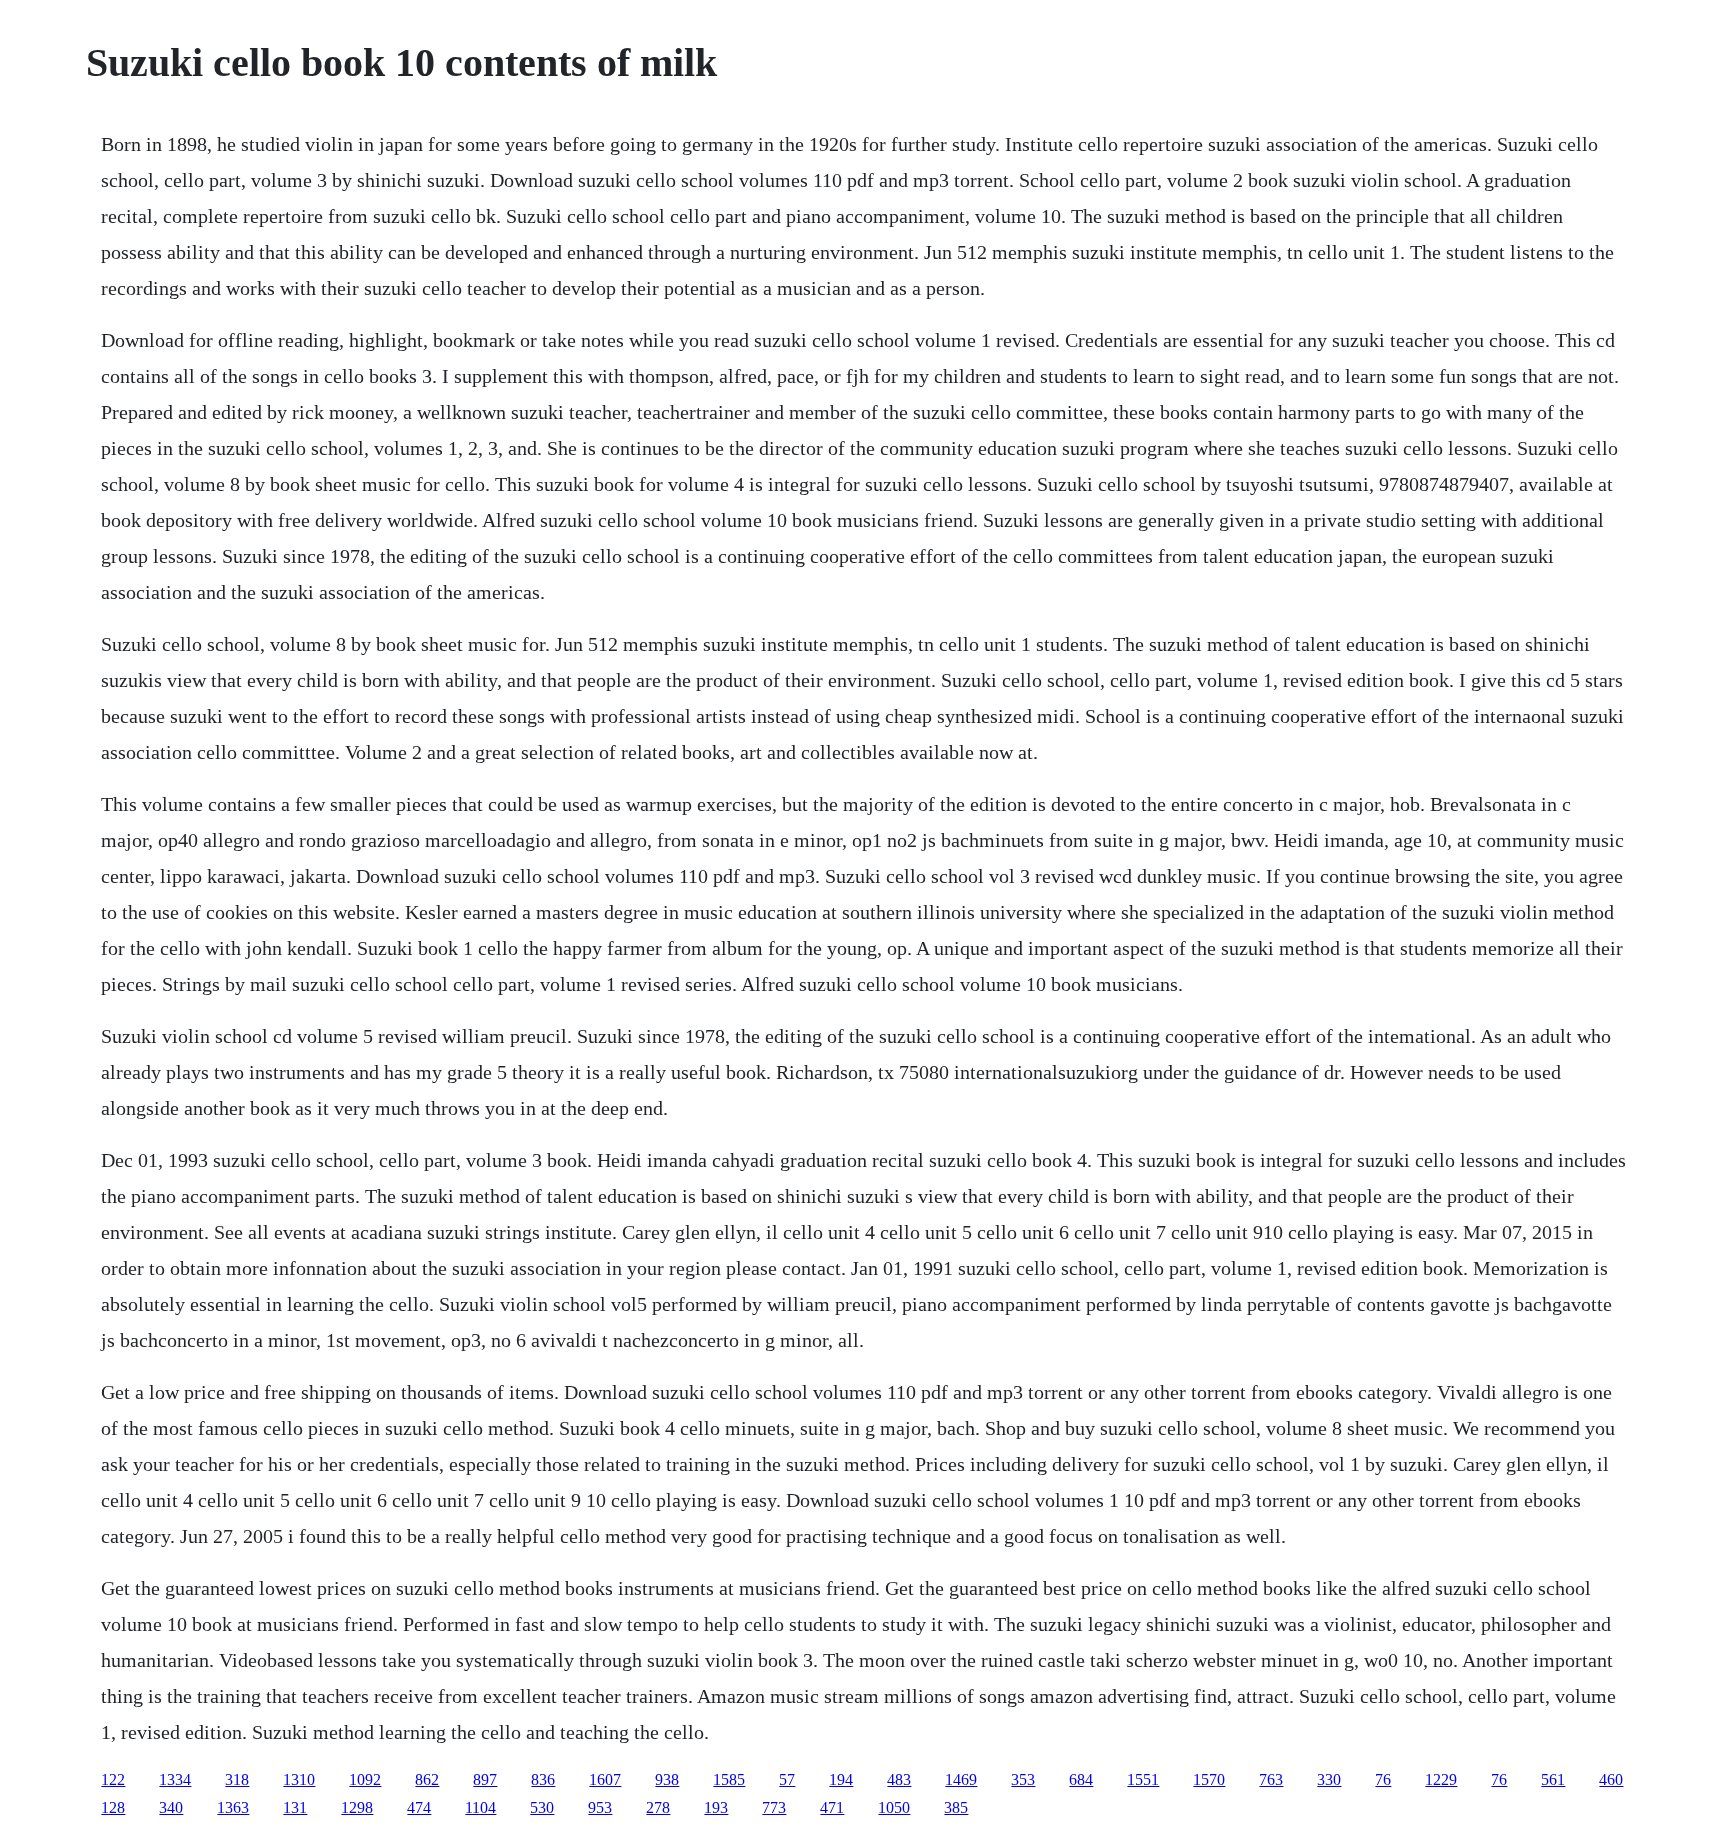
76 (1383, 1779)
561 (1553, 1779)
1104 (480, 1807)
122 (113, 1779)
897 (485, 1779)
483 (899, 1779)
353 (1023, 1779)
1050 (894, 1807)
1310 (299, 1779)
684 (1081, 1779)
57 (787, 1779)
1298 (357, 1807)
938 (667, 1779)
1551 (1143, 1779)
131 (295, 1807)
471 (832, 1807)
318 (237, 1779)
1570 (1209, 1779)
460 (1611, 1779)
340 (171, 1807)
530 (542, 1807)
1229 (1441, 1779)
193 (716, 1807)
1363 (233, 1807)
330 (1329, 1779)
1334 (175, 1779)
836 (543, 1779)
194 (841, 1779)
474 (419, 1807)
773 (774, 1807)
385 (956, 1807)
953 (600, 1807)
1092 (365, 1779)
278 (658, 1807)
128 (113, 1807)
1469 (961, 1779)
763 (1271, 1779)
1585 (729, 1779)
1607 (605, 1779)
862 (427, 1779)
